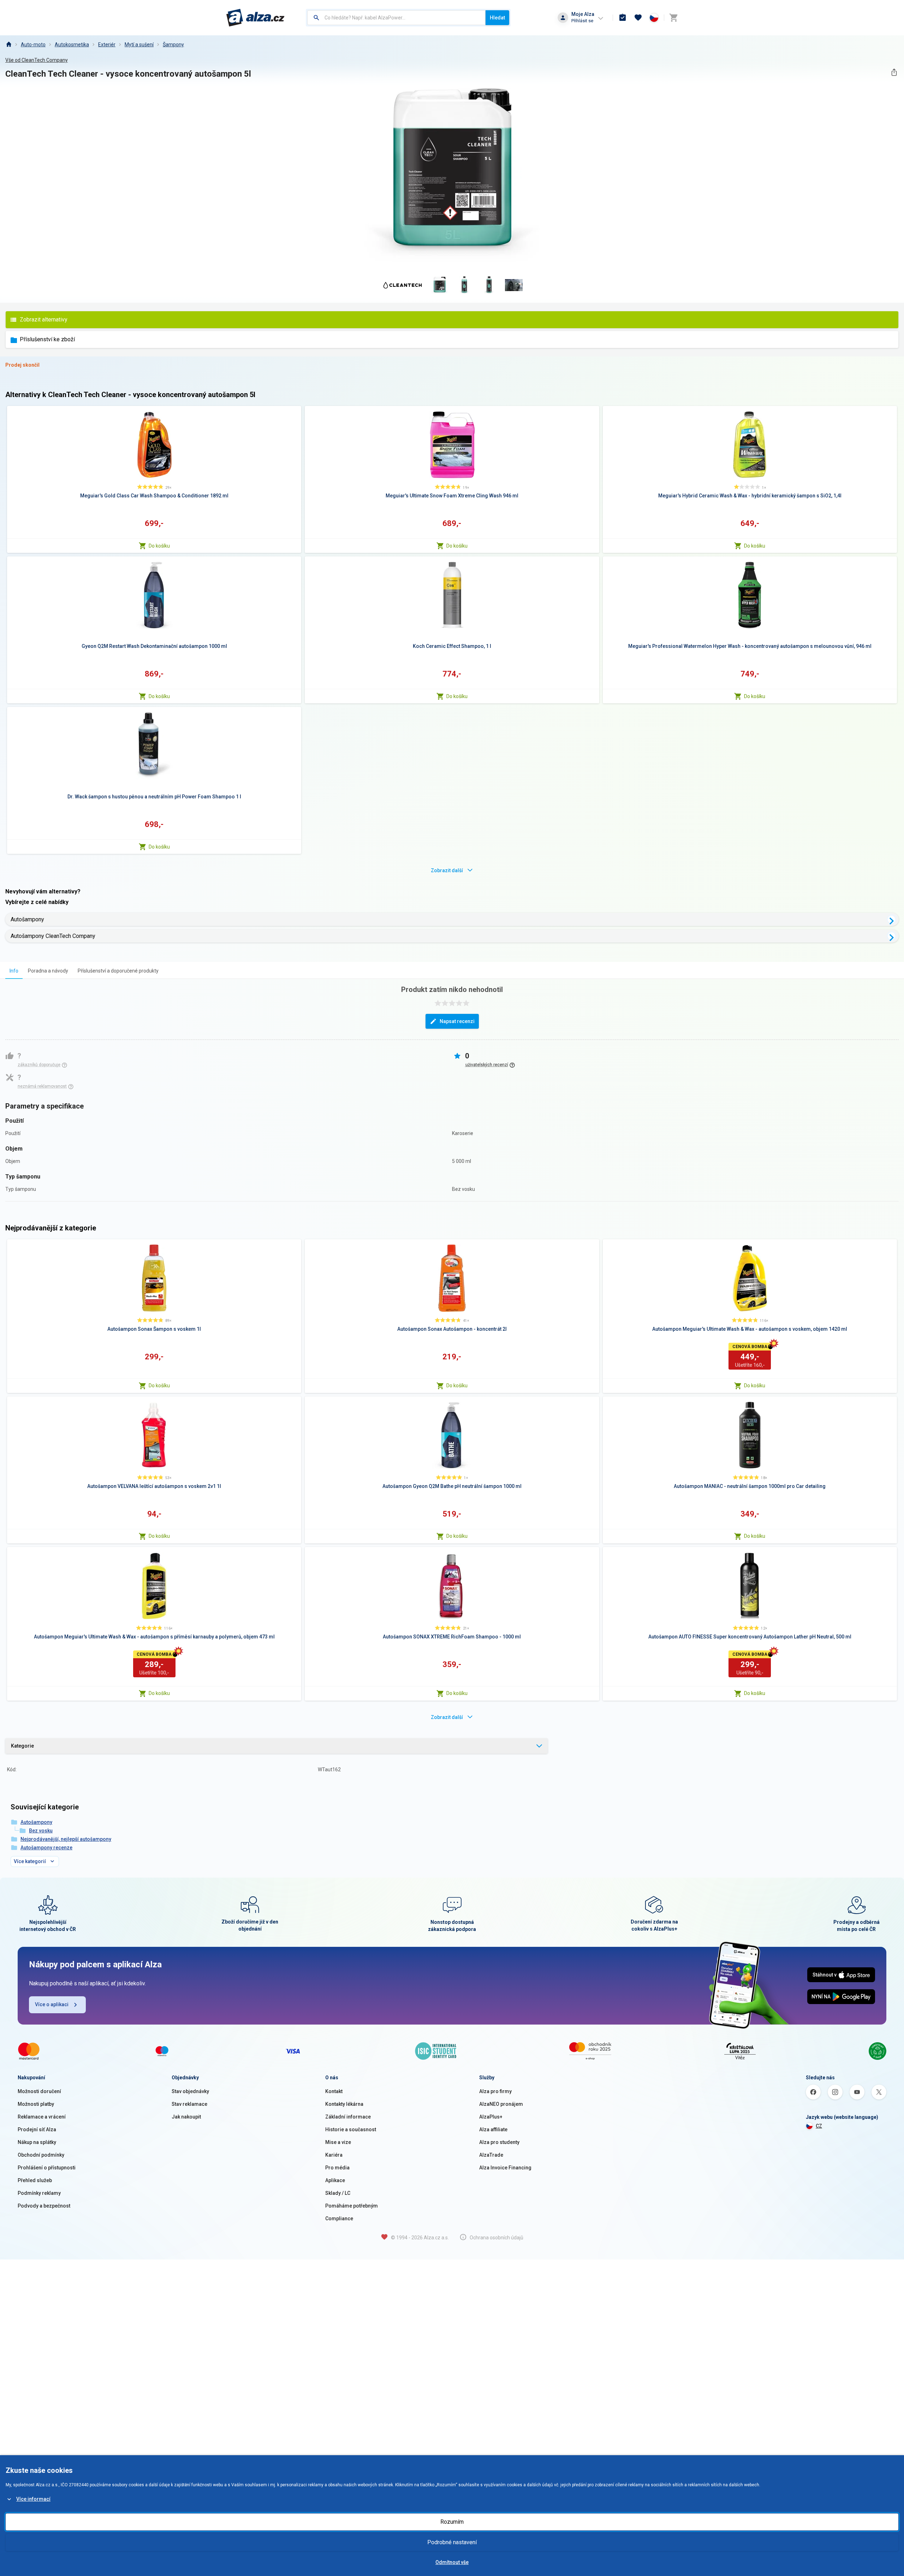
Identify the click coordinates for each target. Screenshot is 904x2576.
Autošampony (27, 919)
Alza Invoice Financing (505, 2168)
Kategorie (22, 1746)
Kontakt (334, 2091)
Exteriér (107, 45)
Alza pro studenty (499, 2142)
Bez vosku (41, 1831)
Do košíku (159, 546)
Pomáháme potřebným (352, 2206)
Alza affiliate (493, 2129)
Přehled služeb (35, 2180)
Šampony (173, 45)
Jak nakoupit (186, 2117)
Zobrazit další (447, 870)
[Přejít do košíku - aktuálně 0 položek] (673, 18)
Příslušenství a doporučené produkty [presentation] (118, 971)
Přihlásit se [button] (582, 21)
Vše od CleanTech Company (37, 60)
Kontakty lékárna (344, 2104)
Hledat (497, 18)
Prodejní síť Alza (37, 2129)
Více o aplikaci (52, 2004)
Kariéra (334, 2155)
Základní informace (348, 2117)
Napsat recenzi (457, 1021)
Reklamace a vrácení (42, 2117)
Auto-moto (33, 45)
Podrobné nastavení (452, 2542)
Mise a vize (338, 2142)
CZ (819, 2126)
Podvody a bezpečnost (44, 2206)
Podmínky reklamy (39, 2193)
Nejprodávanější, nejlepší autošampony (66, 1839)
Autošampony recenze (46, 1848)
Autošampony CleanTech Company (53, 936)
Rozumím (452, 2522)
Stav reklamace (189, 2104)
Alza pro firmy (495, 2091)
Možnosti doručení (39, 2091)
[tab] (14, 971)
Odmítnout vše (452, 2562)
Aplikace (335, 2180)
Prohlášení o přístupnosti (47, 2168)
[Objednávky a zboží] (623, 18)
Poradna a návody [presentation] (48, 971)
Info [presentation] (14, 971)
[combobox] (396, 18)
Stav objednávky (190, 2091)
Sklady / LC (338, 2193)
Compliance (339, 2218)
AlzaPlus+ (491, 2117)
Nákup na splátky (37, 2142)
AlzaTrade (491, 2155)
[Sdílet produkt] (894, 72)
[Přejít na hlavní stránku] (255, 18)
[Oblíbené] (638, 18)
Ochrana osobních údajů (496, 2238)
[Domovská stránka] (8, 45)
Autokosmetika (72, 45)
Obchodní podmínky (41, 2155)
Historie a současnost (351, 2129)
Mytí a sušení (139, 45)
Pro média (337, 2168)
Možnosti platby (36, 2104)
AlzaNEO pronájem (501, 2104)
